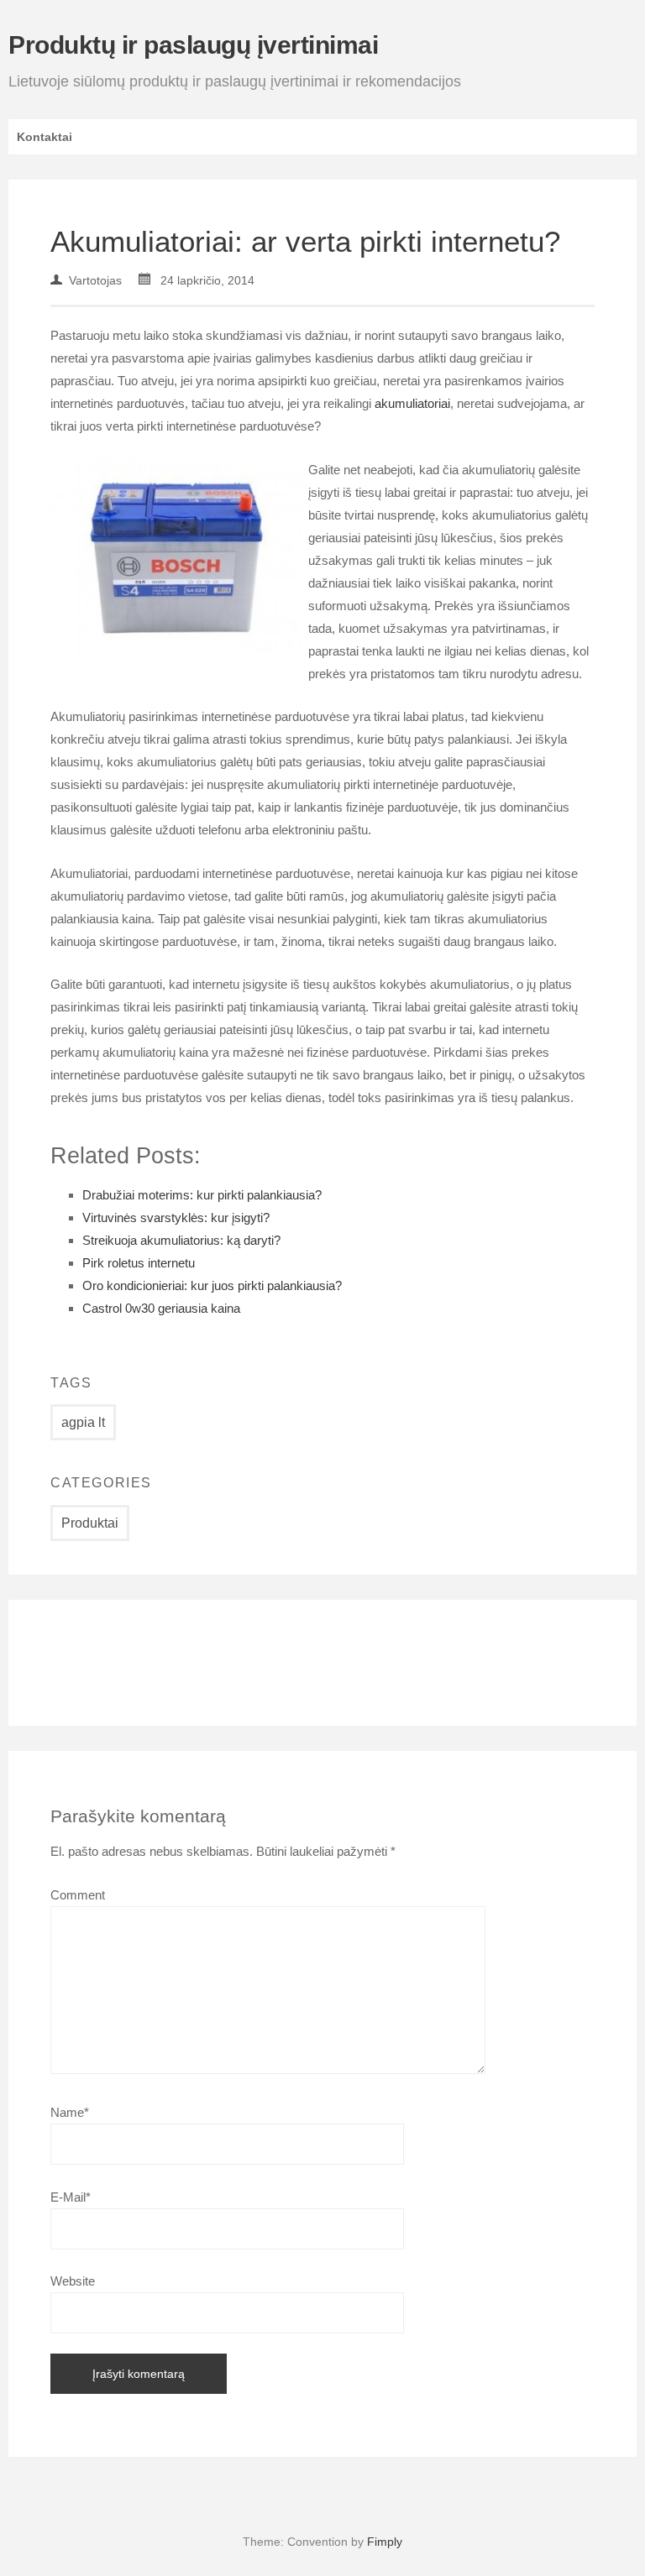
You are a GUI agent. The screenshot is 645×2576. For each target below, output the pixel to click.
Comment (78, 1895)
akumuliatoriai (412, 403)
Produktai (90, 1523)
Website (73, 2281)
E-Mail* (71, 2197)
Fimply (385, 2542)
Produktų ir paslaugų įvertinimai (193, 45)
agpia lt (83, 1422)
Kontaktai (45, 137)
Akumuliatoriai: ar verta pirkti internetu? (305, 241)
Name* (70, 2112)
